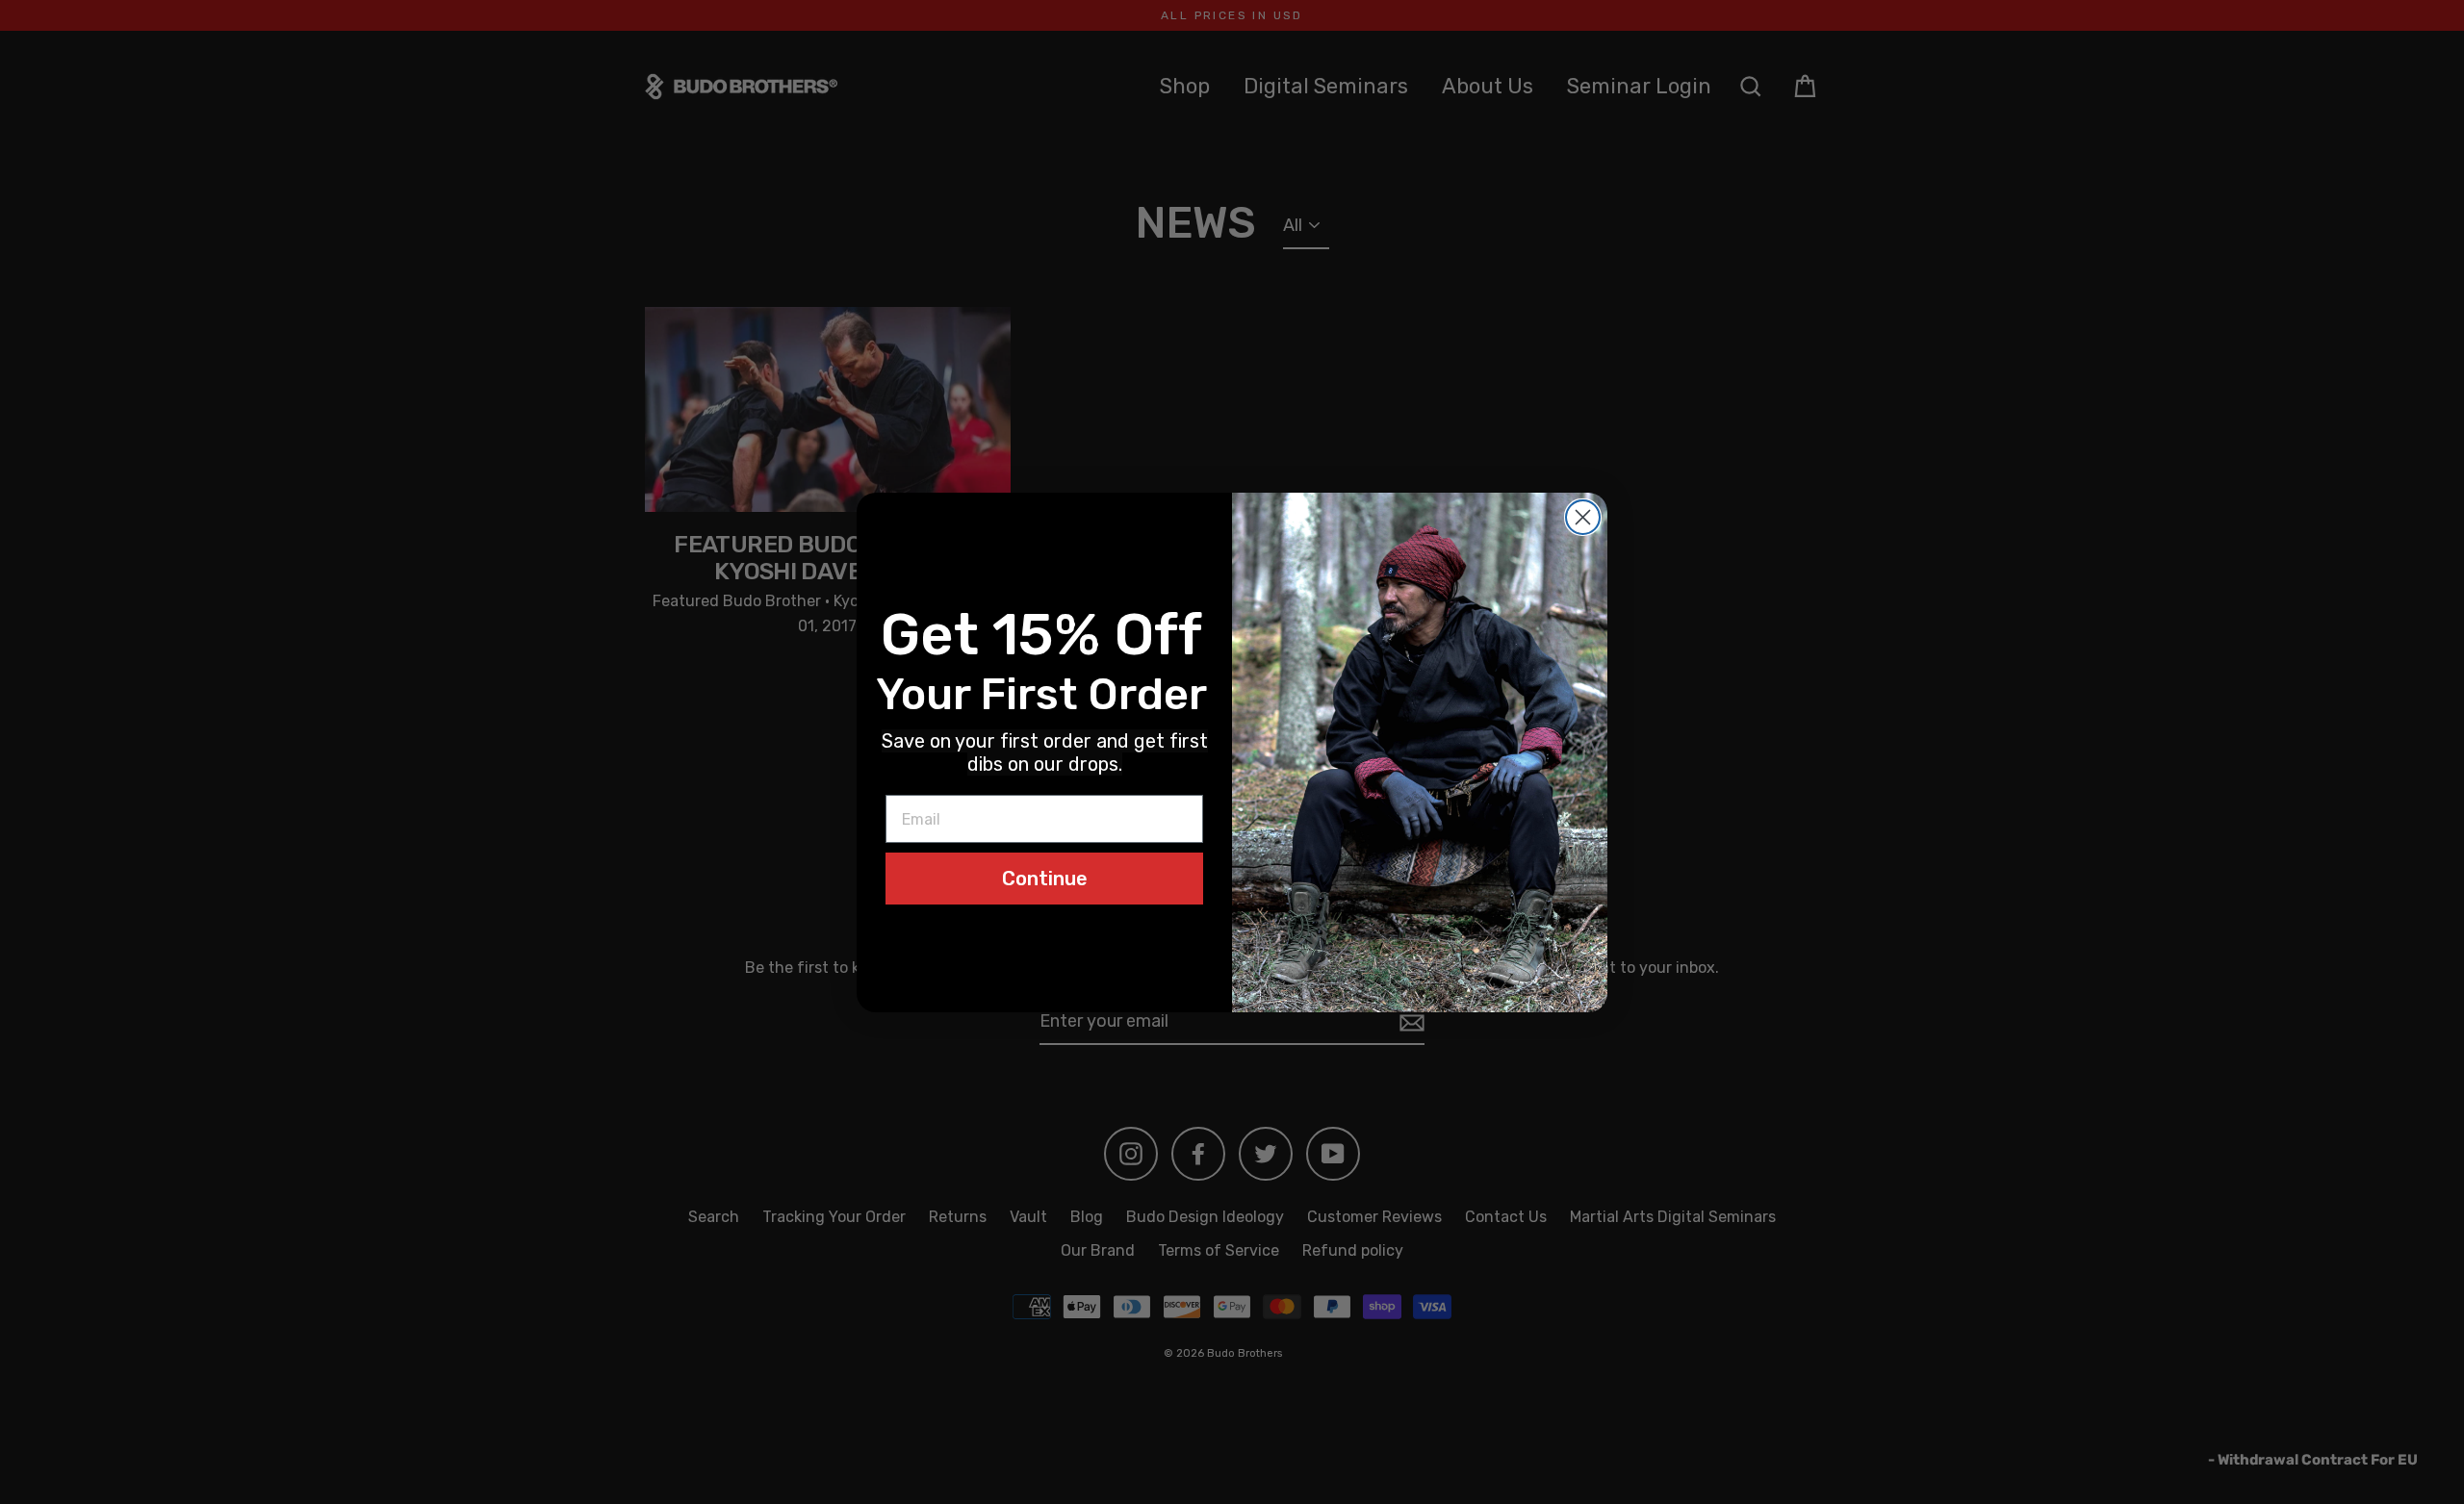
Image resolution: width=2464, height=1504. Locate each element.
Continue (1045, 879)
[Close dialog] (1583, 517)
